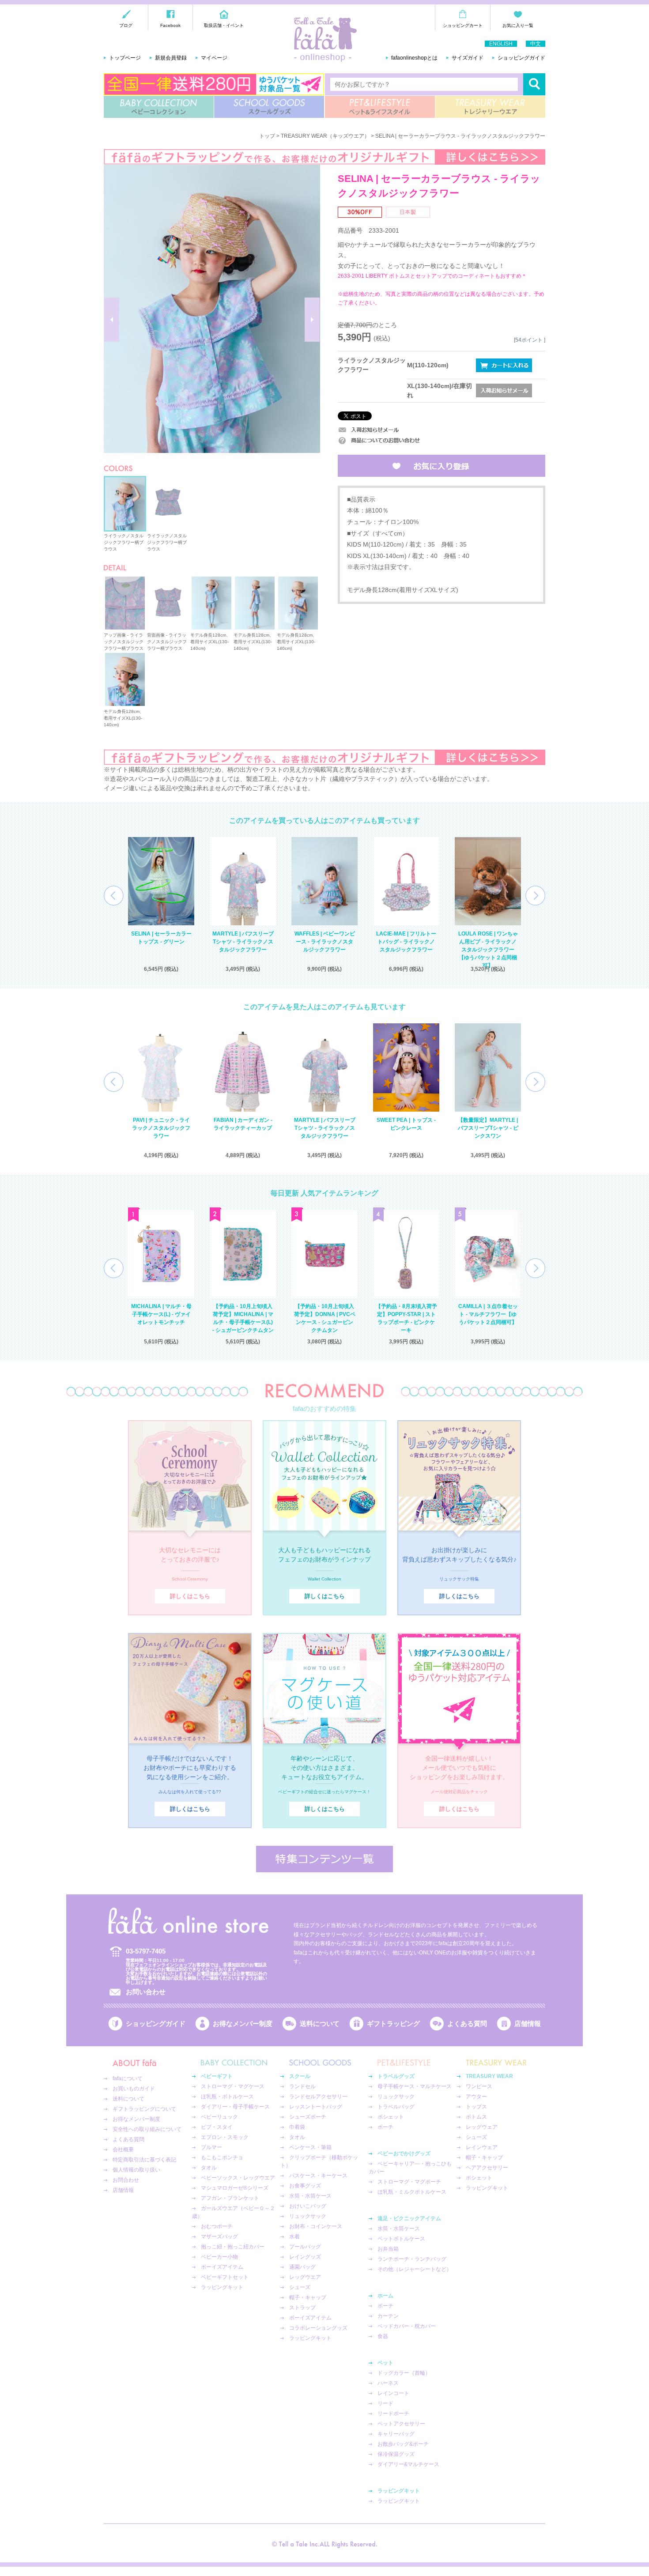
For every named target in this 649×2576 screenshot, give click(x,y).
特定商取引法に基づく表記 (144, 2160)
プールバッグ (305, 2247)
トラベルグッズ (396, 2076)
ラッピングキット (222, 2287)
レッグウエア (305, 2277)
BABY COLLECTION (159, 107)
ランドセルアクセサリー (318, 2097)
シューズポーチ (308, 2117)
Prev (114, 896)
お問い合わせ (146, 1992)
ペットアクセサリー (401, 2424)
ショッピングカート (463, 25)
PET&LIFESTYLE (380, 107)
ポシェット (391, 2117)
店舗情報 (528, 2023)
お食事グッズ (305, 2186)
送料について (320, 2023)
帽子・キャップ (308, 2297)
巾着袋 (297, 2127)
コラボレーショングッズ (318, 2328)
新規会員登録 (171, 58)
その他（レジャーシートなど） (415, 2269)
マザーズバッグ (219, 2237)
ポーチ (385, 2127)
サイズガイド (468, 58)
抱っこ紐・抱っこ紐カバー (233, 2247)
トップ (267, 136)
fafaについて (128, 2078)
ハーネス (388, 2383)
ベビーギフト (217, 2076)
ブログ (126, 25)
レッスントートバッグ (316, 2107)
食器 (383, 2336)
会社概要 (123, 2150)
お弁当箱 (388, 2249)
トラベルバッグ (396, 2107)
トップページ (125, 58)
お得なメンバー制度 (243, 2023)
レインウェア (482, 2147)
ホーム (385, 2296)
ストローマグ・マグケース (233, 2086)
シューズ (300, 2287)
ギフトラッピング (393, 2023)
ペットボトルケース (401, 2239)
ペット (385, 2363)
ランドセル (302, 2086)
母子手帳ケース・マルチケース (415, 2086)
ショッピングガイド (521, 58)
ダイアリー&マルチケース (408, 2464)
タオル (209, 2168)
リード (385, 2403)
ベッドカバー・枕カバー (407, 2326)
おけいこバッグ (308, 2206)
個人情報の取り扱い (136, 2170)
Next (535, 896)
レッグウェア (482, 2127)
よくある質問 (467, 2023)
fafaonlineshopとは (414, 58)
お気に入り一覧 (518, 25)
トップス (476, 2107)
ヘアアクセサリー (487, 2168)
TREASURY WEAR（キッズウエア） (325, 136)
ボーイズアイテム (222, 2267)
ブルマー (211, 2147)
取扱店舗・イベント (224, 25)
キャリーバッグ (396, 2434)
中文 (536, 44)
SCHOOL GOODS (269, 107)
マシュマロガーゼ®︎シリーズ (235, 2188)
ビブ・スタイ (217, 2127)
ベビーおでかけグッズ (404, 2154)
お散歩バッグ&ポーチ (403, 2444)
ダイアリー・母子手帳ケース (235, 2107)
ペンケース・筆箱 (310, 2147)
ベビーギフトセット (225, 2277)
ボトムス (476, 2117)
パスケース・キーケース (318, 2176)
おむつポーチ (217, 2226)
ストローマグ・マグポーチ (409, 2182)
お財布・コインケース (316, 2226)
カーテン (388, 2316)
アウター (476, 2097)
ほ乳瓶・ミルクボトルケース (412, 2192)
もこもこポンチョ (222, 2157)
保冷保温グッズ (396, 2454)
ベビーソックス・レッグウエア (238, 2178)
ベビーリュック (219, 2117)
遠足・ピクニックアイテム (409, 2218)
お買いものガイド (134, 2089)
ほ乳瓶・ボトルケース (227, 2097)
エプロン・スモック (225, 2137)
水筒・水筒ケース (310, 2196)
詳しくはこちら (190, 1596)
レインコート (393, 2393)
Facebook (170, 25)
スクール (300, 2076)
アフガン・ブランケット (230, 2198)
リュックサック (308, 2216)
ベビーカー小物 (219, 2257)
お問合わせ (126, 2180)
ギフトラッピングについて (144, 2109)
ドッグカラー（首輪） (404, 2373)
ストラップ (302, 2308)
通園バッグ (302, 2267)
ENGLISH (501, 44)
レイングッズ (305, 2257)
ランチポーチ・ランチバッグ (412, 2259)
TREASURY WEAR (490, 107)
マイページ (214, 58)
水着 (294, 2237)
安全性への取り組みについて (147, 2129)
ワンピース (479, 2086)
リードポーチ (393, 2414)
